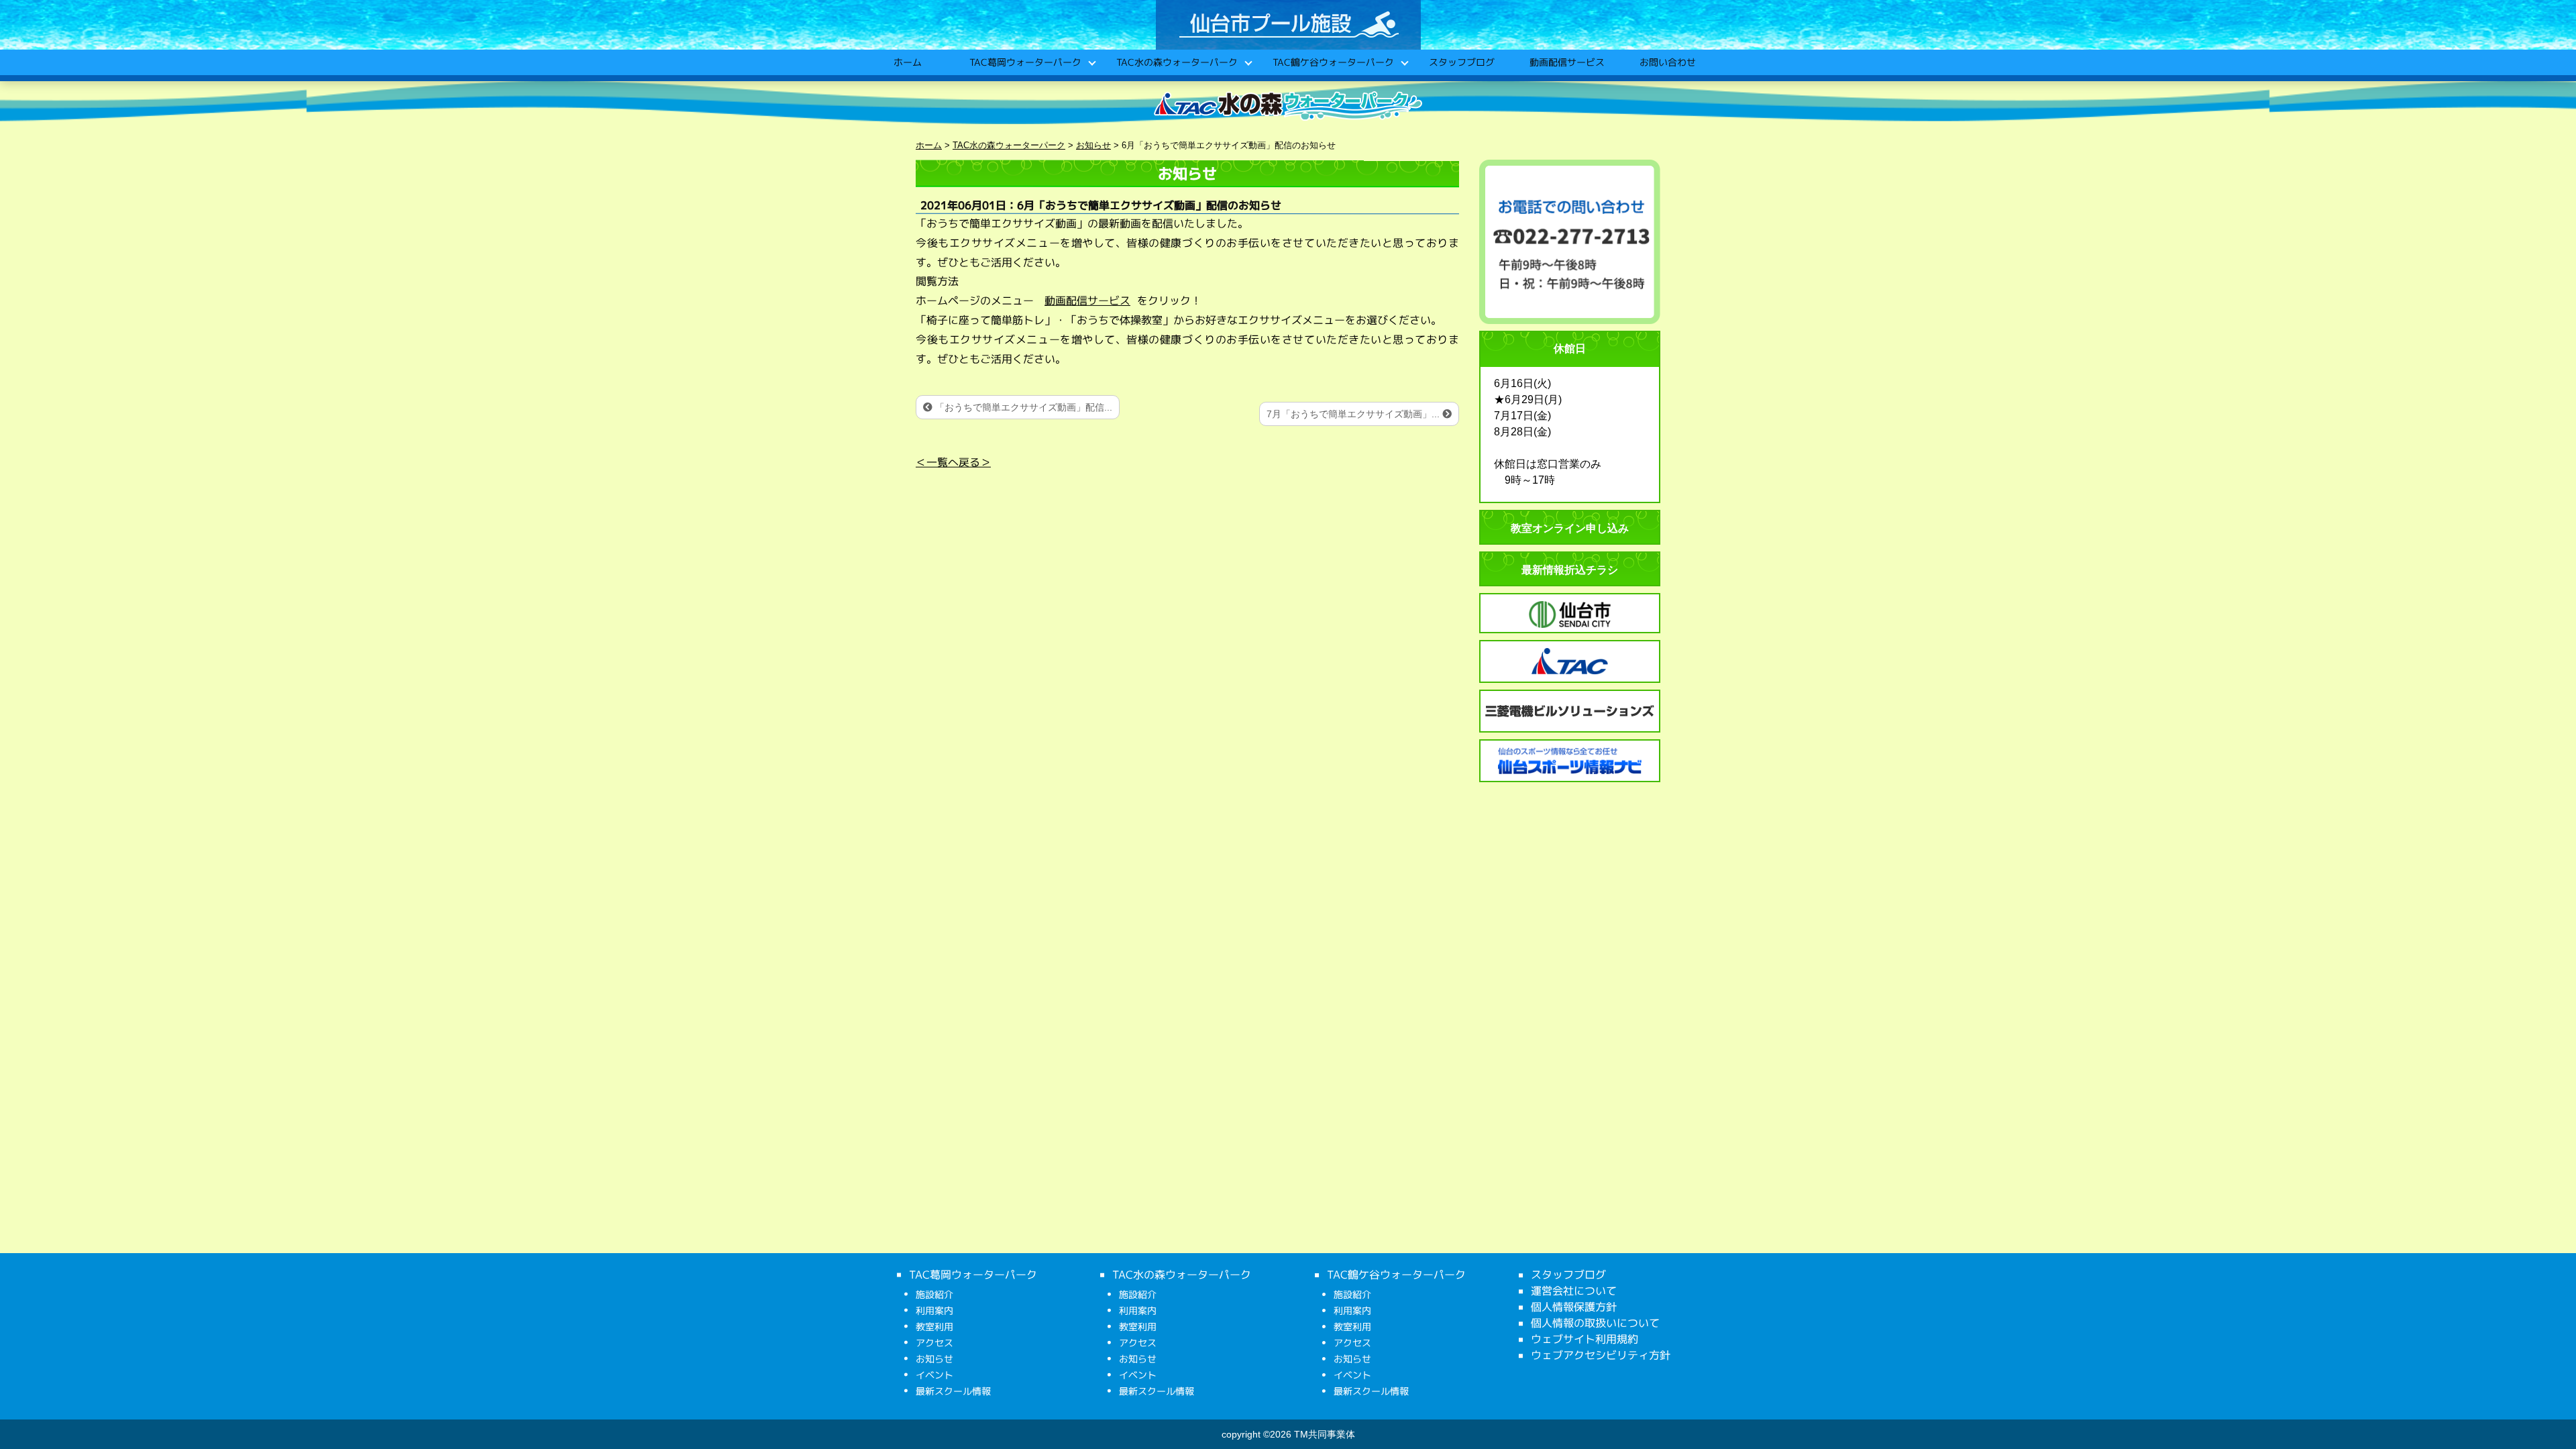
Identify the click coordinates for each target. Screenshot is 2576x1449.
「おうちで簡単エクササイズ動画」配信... (1022, 407)
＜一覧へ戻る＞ (953, 462)
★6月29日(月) (1528, 399)
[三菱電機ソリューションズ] (1570, 711)
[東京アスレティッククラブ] (1570, 661)
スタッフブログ (1461, 62)
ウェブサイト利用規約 (1585, 1339)
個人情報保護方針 (1574, 1307)
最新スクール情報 (953, 1391)
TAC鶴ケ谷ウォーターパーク (1333, 62)
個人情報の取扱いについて (1595, 1323)
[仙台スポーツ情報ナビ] (1570, 761)
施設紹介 (934, 1294)
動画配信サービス (1566, 62)
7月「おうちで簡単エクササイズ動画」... (1354, 414)
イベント (934, 1375)
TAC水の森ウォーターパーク (1176, 62)
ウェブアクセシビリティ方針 (1601, 1355)
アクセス (934, 1343)
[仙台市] (1570, 614)
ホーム (907, 62)
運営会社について (1574, 1291)
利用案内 (934, 1310)
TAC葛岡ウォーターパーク (1025, 62)
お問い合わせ (1667, 62)
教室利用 (934, 1327)
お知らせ (934, 1359)
